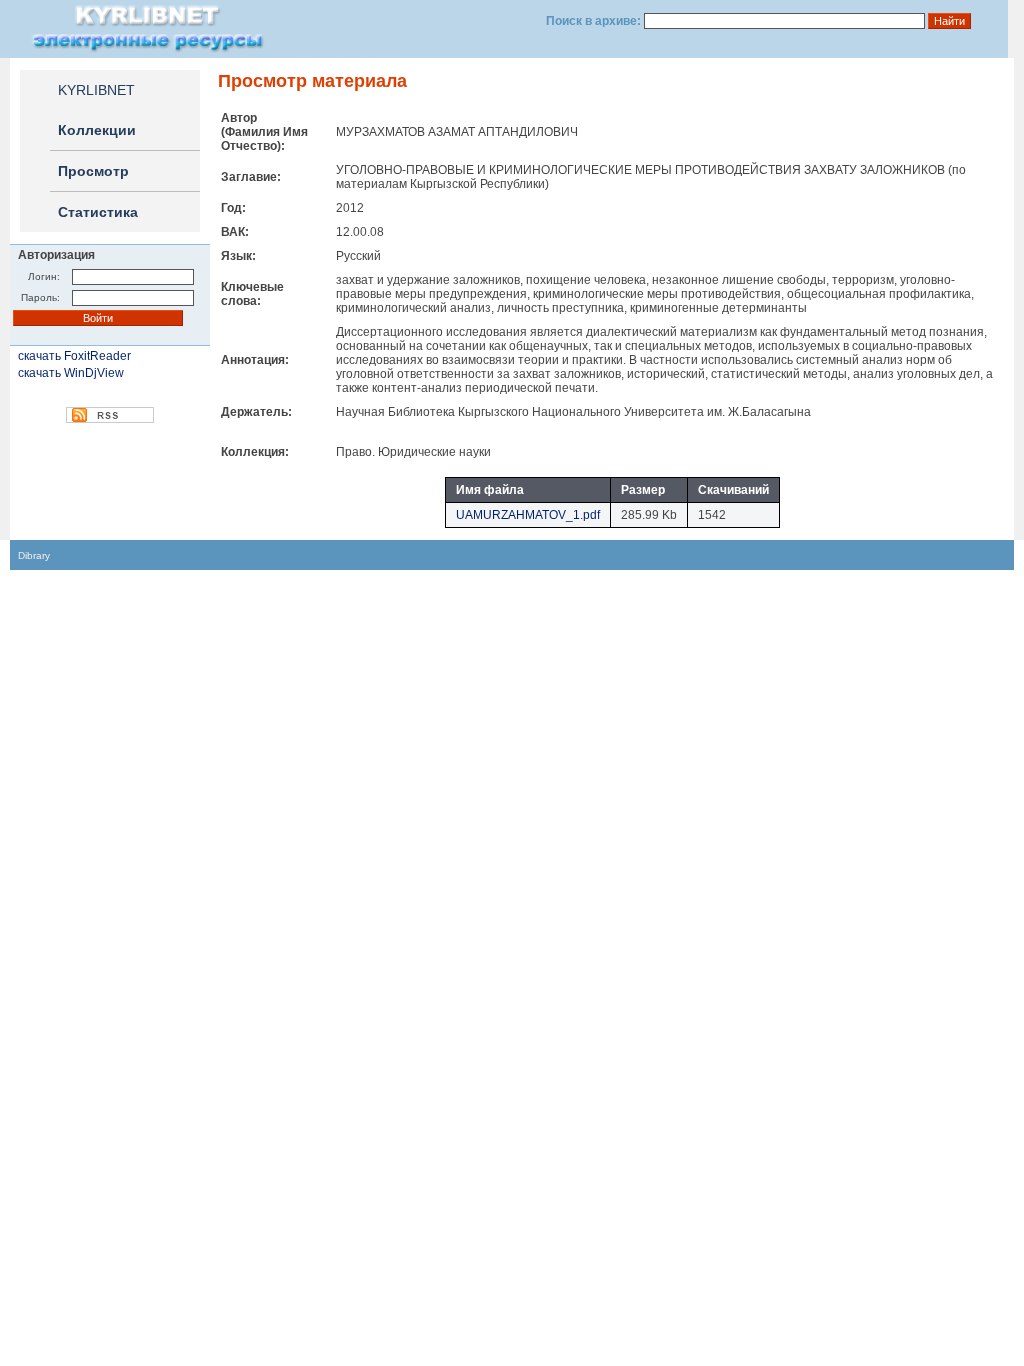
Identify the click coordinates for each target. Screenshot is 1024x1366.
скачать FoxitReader (74, 356)
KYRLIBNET (96, 90)
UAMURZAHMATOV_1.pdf (528, 515)
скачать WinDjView (71, 373)
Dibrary (34, 555)
